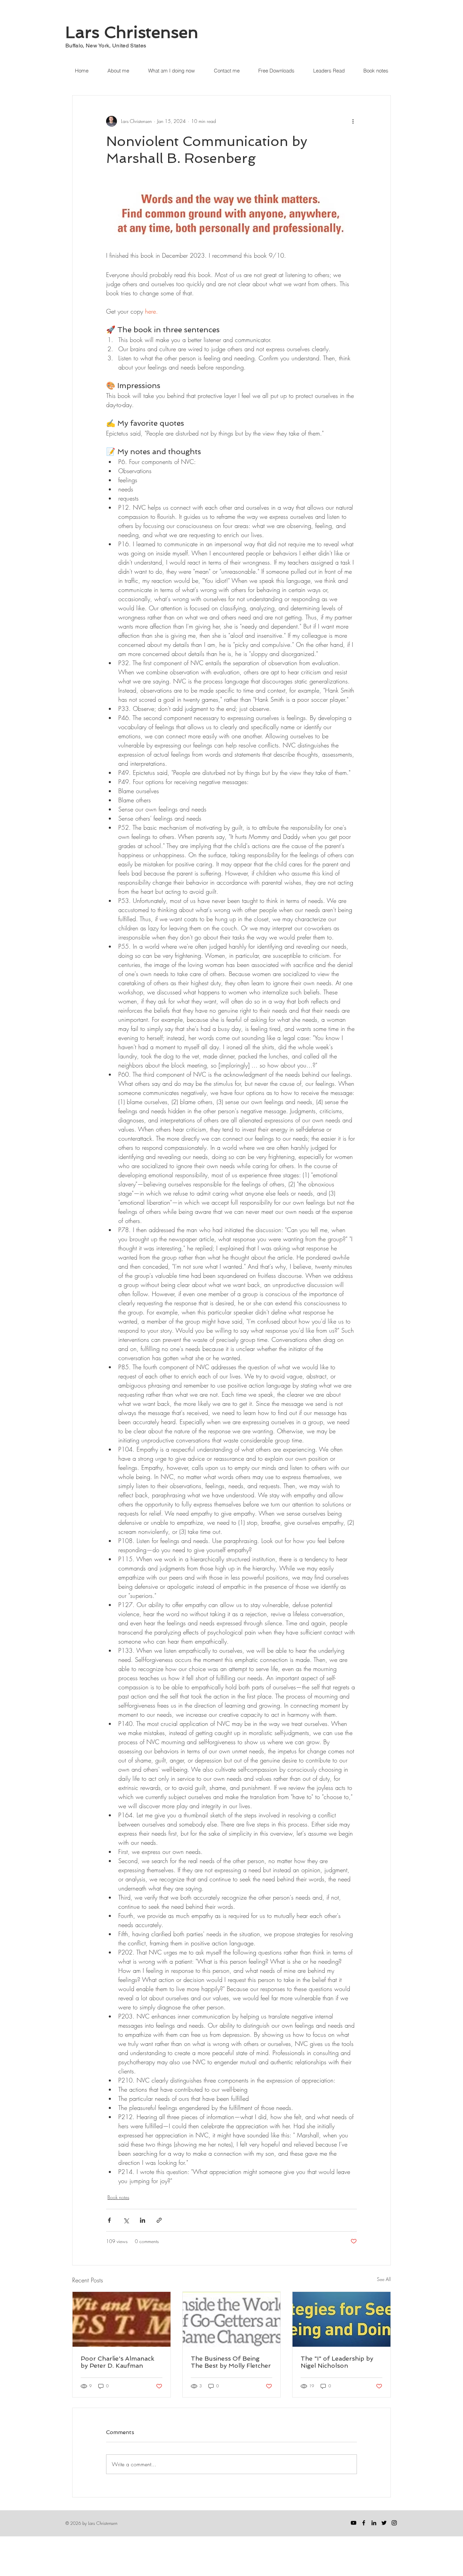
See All (384, 2279)
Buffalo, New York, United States (106, 46)
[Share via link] (159, 2220)
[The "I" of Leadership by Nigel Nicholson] (341, 2319)
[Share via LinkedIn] (143, 2220)
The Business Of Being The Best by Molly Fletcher (231, 2362)
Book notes (118, 2197)
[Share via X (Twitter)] (126, 2220)
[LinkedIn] (374, 2523)
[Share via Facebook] (109, 2220)
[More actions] (353, 121)
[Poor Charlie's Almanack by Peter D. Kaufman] (122, 2319)
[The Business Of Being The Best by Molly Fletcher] (232, 2319)
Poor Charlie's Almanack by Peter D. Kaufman (117, 2362)
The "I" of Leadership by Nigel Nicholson (337, 2362)
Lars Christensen (132, 32)
